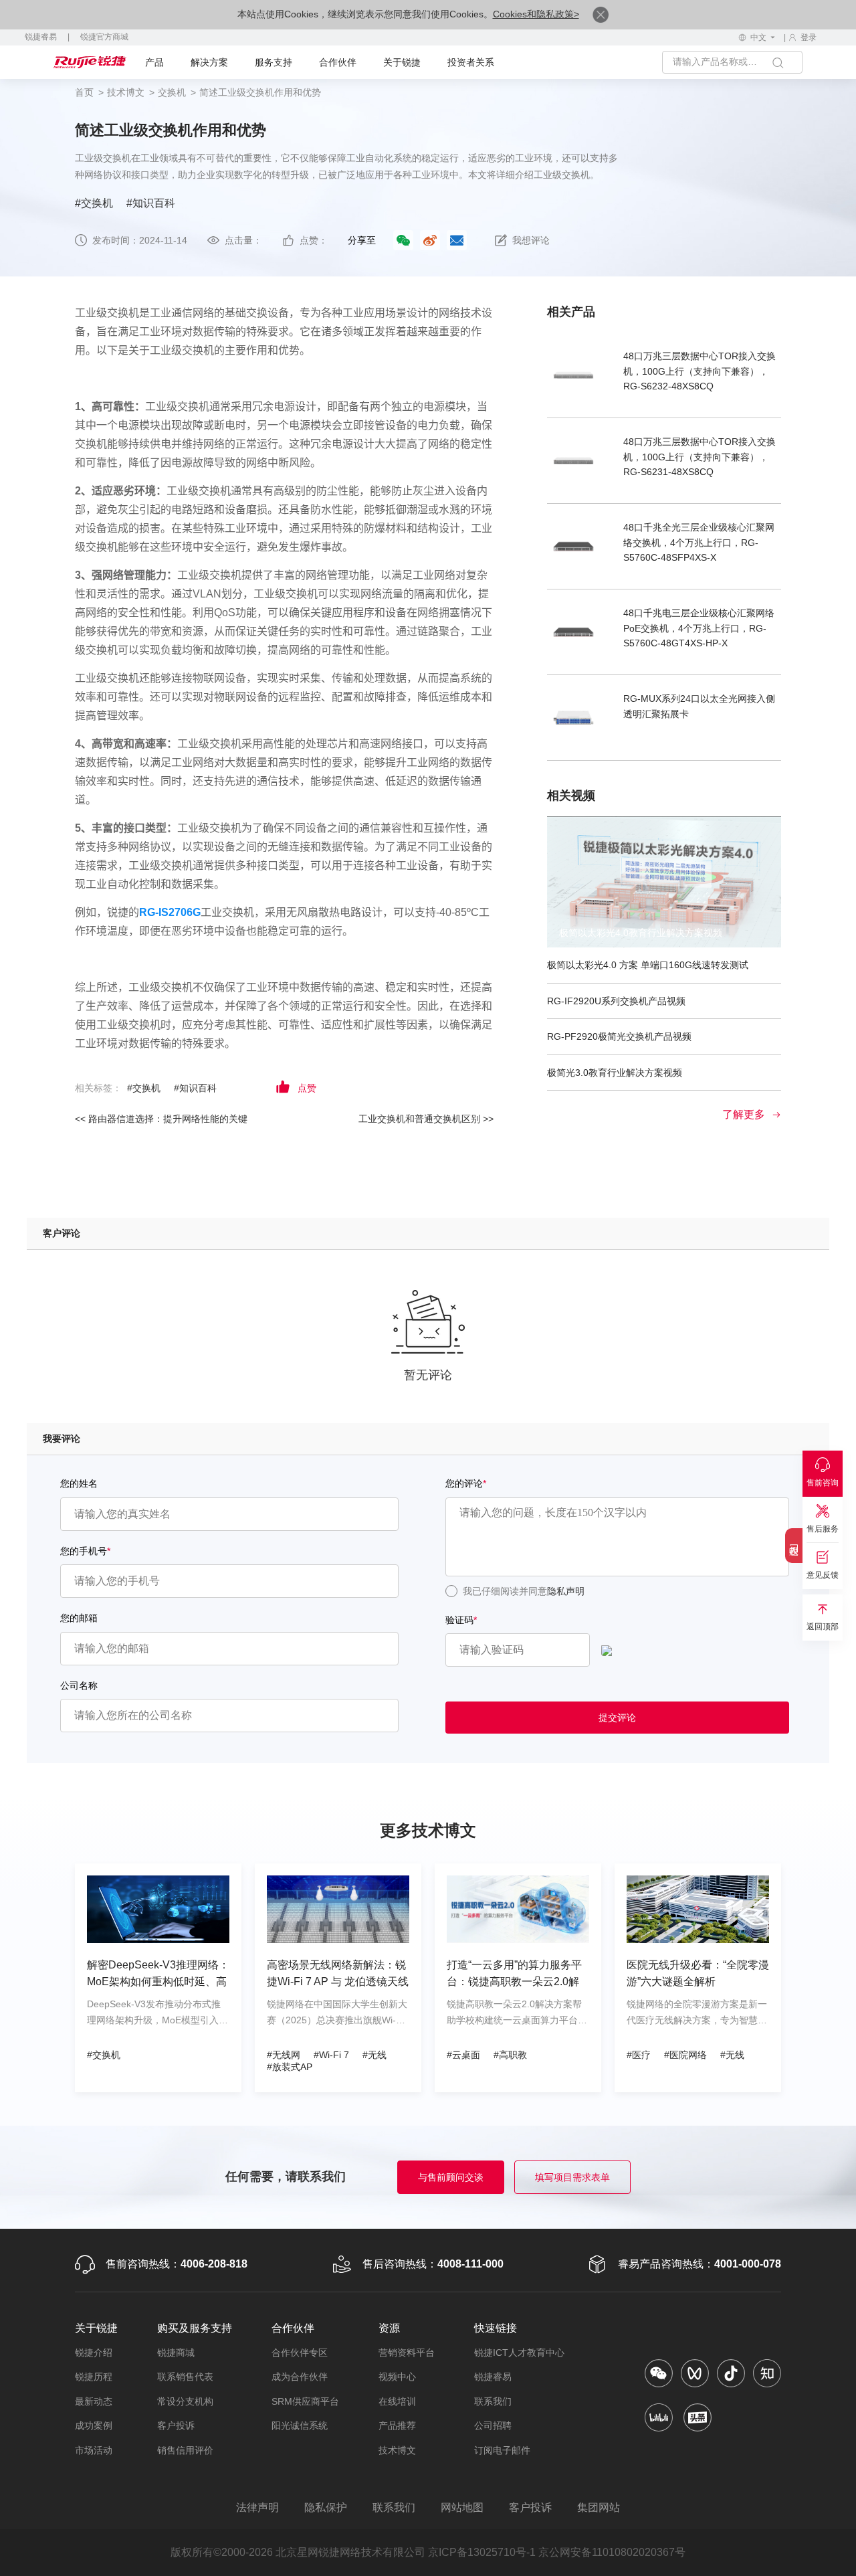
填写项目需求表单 (572, 2177)
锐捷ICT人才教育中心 (519, 2353)
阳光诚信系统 (300, 2425)
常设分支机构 (185, 2401)
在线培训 (397, 2401)
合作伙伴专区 (300, 2353)
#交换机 (94, 203)
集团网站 (599, 2507)
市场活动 (94, 2450)
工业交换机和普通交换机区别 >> (426, 1119)
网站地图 (462, 2507)
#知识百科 (151, 203)
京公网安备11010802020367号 (612, 2552)
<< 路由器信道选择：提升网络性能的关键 (161, 1119)
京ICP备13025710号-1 (482, 2552)
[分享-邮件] (457, 240)
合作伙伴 (338, 62)
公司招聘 (493, 2425)
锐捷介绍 (94, 2353)
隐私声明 (566, 1591)
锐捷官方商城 (104, 37)
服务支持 (274, 62)
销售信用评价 (185, 2450)
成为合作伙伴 (300, 2377)
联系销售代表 (185, 2377)
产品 (154, 62)
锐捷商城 (176, 2353)
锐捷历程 (94, 2377)
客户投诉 (176, 2425)
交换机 (172, 92)
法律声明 (257, 2507)
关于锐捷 (402, 62)
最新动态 (94, 2401)
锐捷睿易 (41, 37)
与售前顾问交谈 (451, 2177)
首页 (84, 92)
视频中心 (397, 2377)
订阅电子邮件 (502, 2450)
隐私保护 (326, 2507)
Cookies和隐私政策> (536, 14)
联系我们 (493, 2401)
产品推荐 (397, 2425)
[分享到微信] (403, 241)
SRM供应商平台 (305, 2401)
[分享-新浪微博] (430, 240)
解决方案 (209, 62)
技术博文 (126, 92)
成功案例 (94, 2425)
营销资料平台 (407, 2353)
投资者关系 (471, 62)
